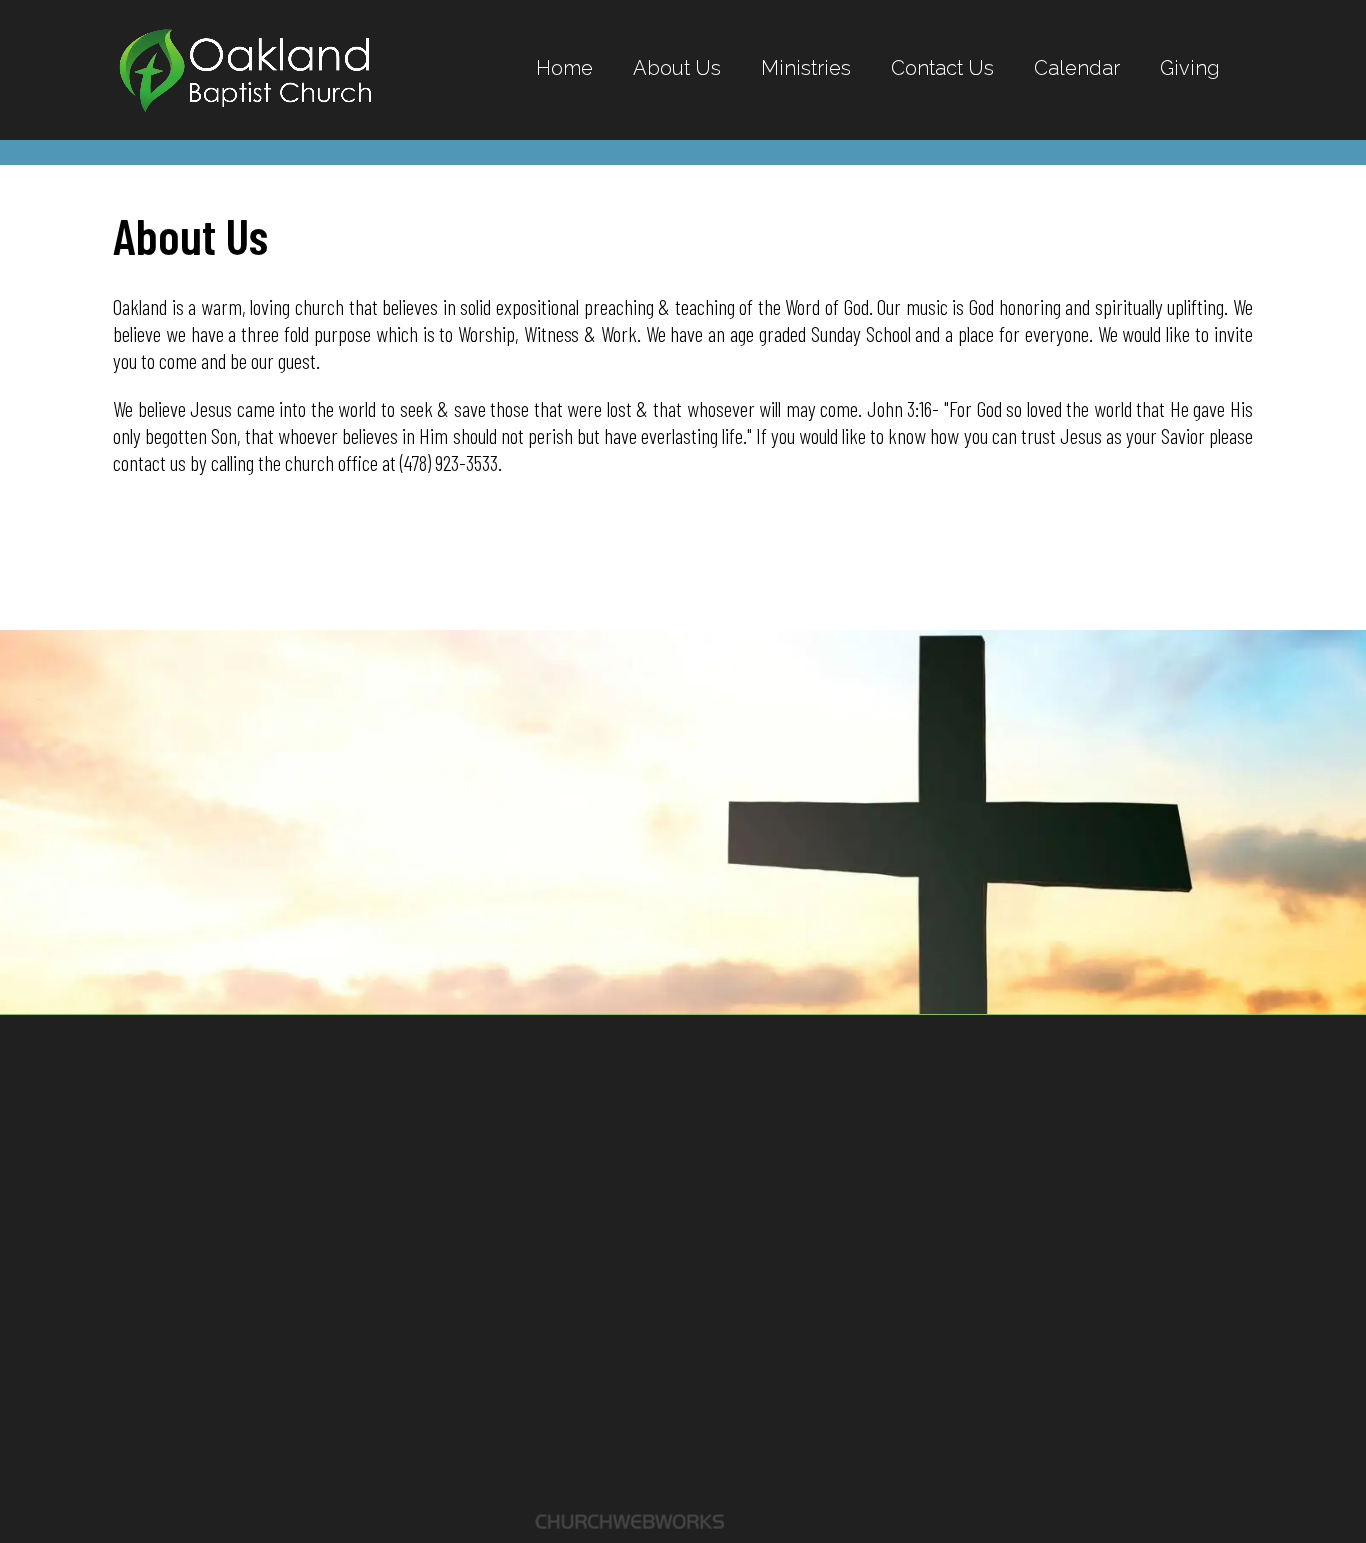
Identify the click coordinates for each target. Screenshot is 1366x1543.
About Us (677, 68)
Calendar (1077, 68)
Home (564, 68)
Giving (1190, 68)
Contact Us (942, 68)
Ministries (806, 68)
